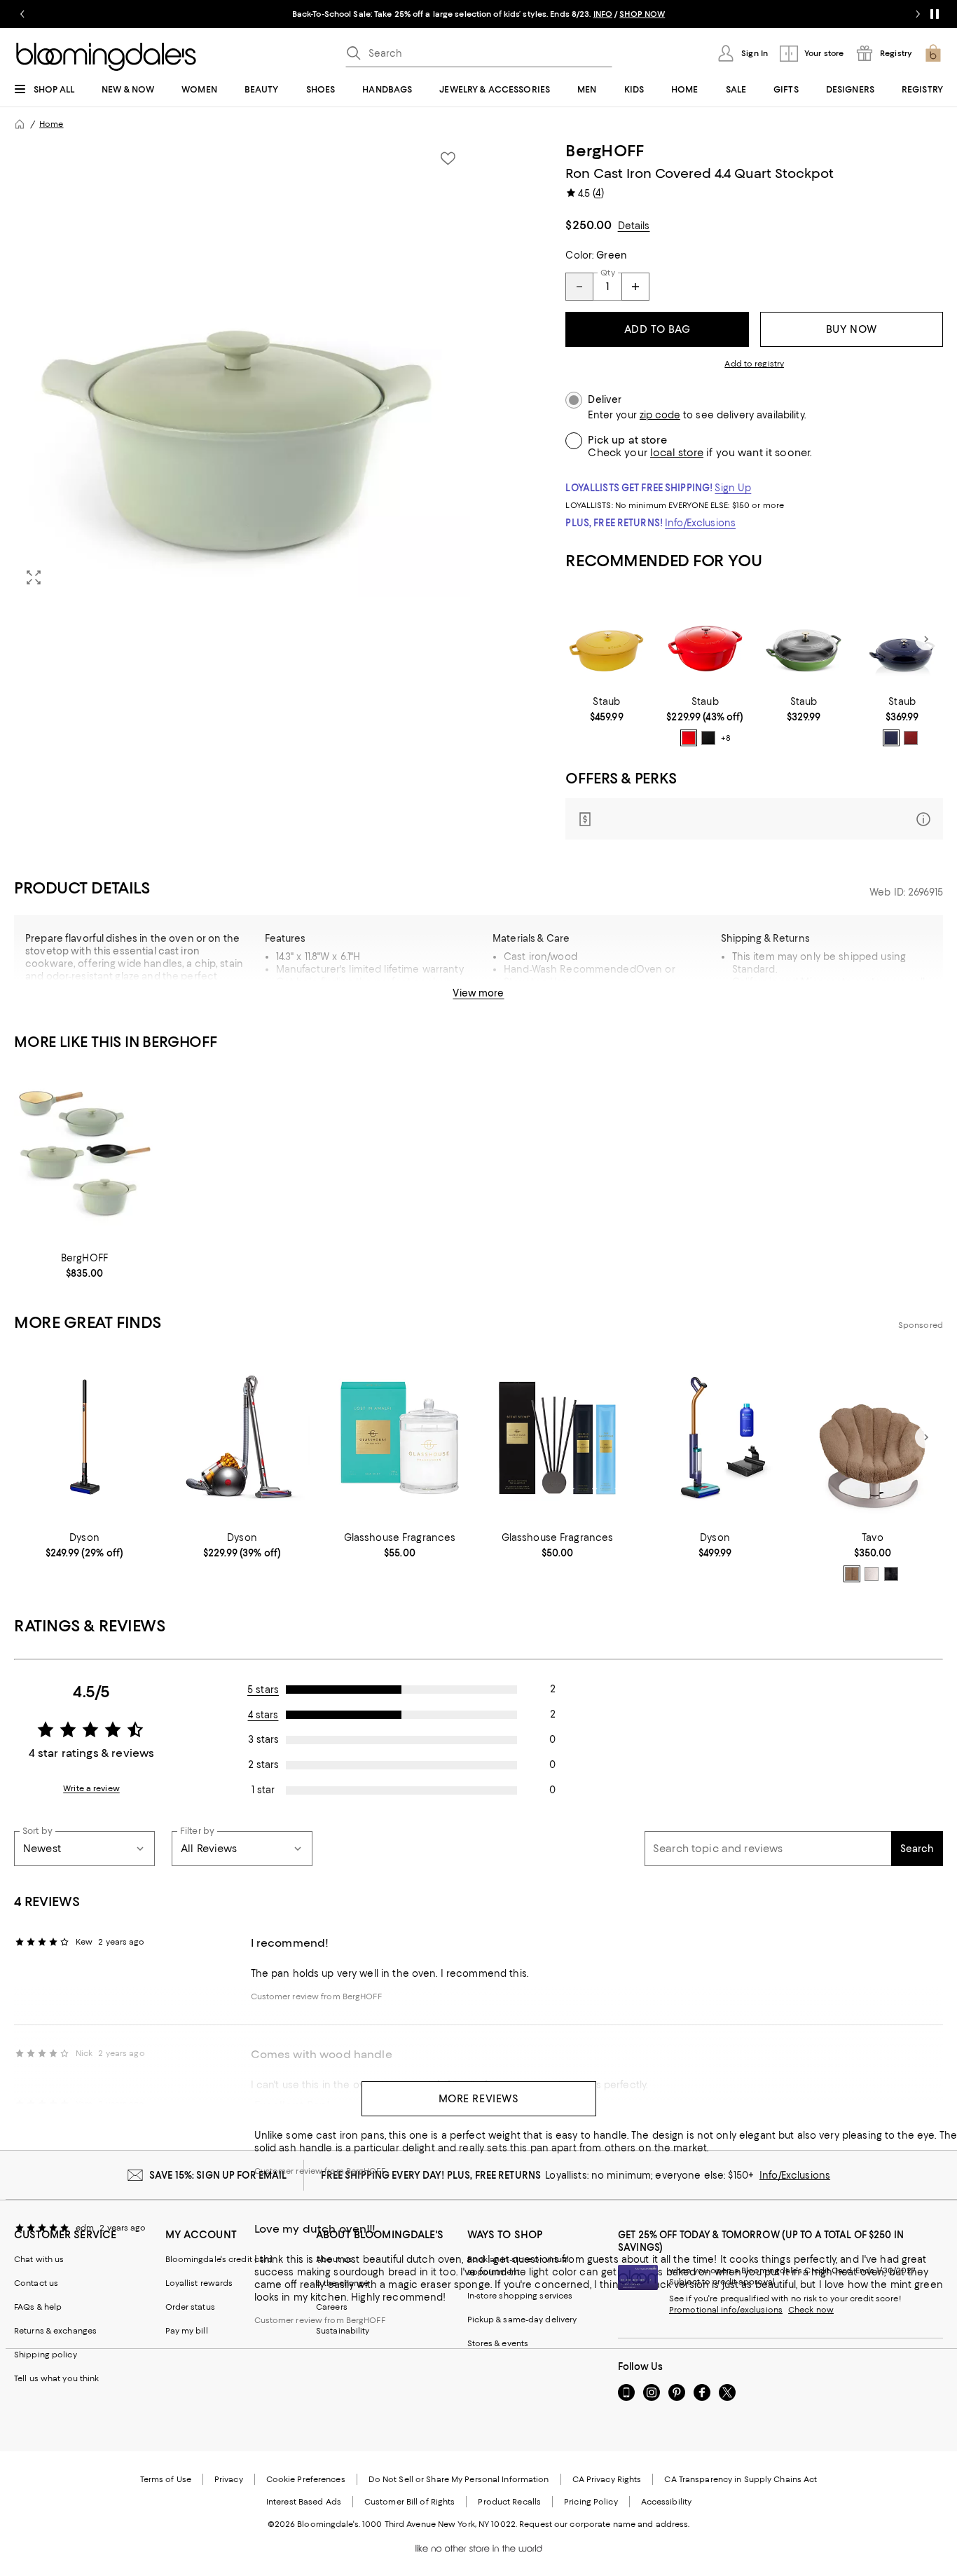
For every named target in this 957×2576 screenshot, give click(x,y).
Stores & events (498, 2343)
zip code (660, 415)
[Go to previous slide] (22, 14)
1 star (263, 1790)
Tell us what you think (56, 2378)
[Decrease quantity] (579, 287)
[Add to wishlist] (448, 158)
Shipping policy (46, 2355)
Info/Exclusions (700, 523)
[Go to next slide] (918, 14)
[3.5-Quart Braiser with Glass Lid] (804, 639)
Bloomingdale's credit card (219, 2259)
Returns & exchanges (55, 2331)
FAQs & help (38, 2307)
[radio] (689, 738)
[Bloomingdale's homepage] (20, 124)
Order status (190, 2307)
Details (634, 226)
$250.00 (588, 225)
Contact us (36, 2283)
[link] (606, 709)
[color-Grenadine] (911, 738)
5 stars (263, 1690)
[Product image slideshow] (242, 369)
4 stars (263, 1715)
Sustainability (343, 2331)
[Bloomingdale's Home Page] (106, 57)
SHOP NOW (642, 14)
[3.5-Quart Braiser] (902, 639)
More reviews (479, 2099)
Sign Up (733, 488)
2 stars (263, 1765)
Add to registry (754, 364)
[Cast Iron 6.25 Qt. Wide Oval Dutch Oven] (606, 639)
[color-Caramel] (852, 1574)
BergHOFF (605, 151)
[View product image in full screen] (34, 577)
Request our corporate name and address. (604, 2524)
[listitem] (478, 14)
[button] (242, 369)
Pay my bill (187, 2331)
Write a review (91, 1788)
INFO (603, 14)
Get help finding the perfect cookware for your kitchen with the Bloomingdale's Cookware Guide (372, 994)
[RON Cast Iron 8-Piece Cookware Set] (84, 1155)
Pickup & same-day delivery (522, 2320)
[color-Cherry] (689, 738)
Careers (332, 2307)
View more (478, 993)
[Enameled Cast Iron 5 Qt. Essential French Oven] (705, 639)
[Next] (926, 639)
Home (51, 124)
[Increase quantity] (635, 287)
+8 (726, 739)
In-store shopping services (520, 2296)
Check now (811, 2310)
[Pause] (935, 14)
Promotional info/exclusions (726, 2310)
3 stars (263, 1739)
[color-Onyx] (891, 1574)
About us (334, 2259)
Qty (607, 273)
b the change (342, 2283)
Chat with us (39, 2259)
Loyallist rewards (199, 2283)
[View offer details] (754, 819)
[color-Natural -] (872, 1574)
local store (677, 453)
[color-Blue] (891, 738)
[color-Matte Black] (708, 738)
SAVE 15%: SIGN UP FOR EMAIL (218, 2175)
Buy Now (852, 329)
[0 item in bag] (933, 53)
